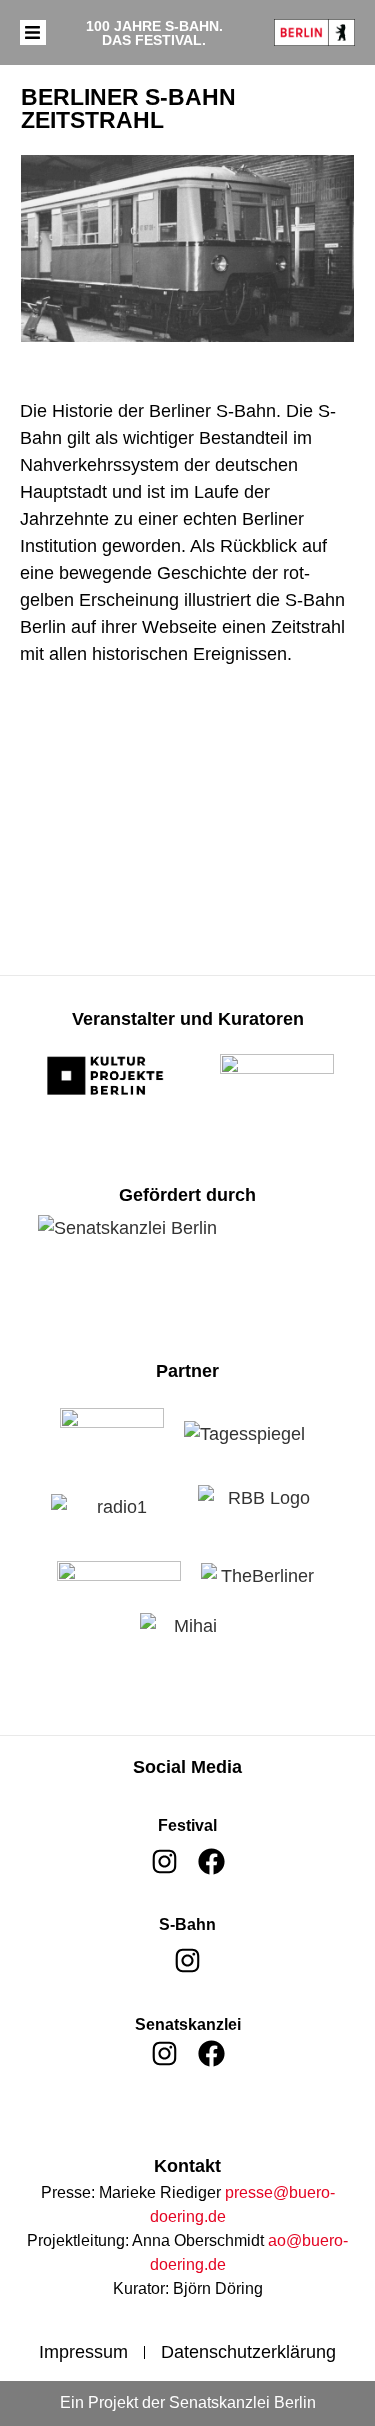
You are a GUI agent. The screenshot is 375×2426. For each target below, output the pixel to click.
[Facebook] (211, 1861)
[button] (33, 33)
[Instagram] (164, 1861)
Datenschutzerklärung (248, 2352)
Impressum (83, 2352)
